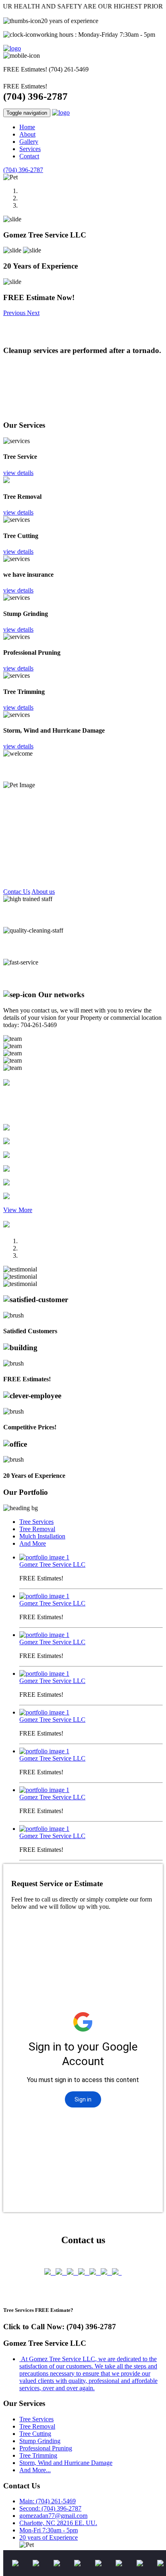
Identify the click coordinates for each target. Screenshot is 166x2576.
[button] (15, 313)
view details (18, 473)
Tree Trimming (38, 2455)
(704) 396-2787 (35, 96)
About (27, 134)
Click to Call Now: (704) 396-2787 (60, 2327)
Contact (29, 156)
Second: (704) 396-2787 (50, 2508)
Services (30, 149)
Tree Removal (37, 1529)
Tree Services (36, 1522)
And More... (35, 2470)
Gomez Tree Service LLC (52, 1564)
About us (43, 892)
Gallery (29, 142)
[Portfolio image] (44, 1557)
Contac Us (17, 892)
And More (33, 1543)
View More (18, 1210)
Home (27, 127)
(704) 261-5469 (69, 69)
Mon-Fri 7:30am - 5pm (49, 2530)
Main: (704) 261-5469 (48, 2501)
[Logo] (12, 48)
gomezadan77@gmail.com (53, 2516)
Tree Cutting (35, 2434)
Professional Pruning (46, 2448)
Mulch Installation (42, 1536)
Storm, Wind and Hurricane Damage (66, 2463)
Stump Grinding (40, 2441)
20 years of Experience (49, 2537)
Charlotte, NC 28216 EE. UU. (58, 2523)
